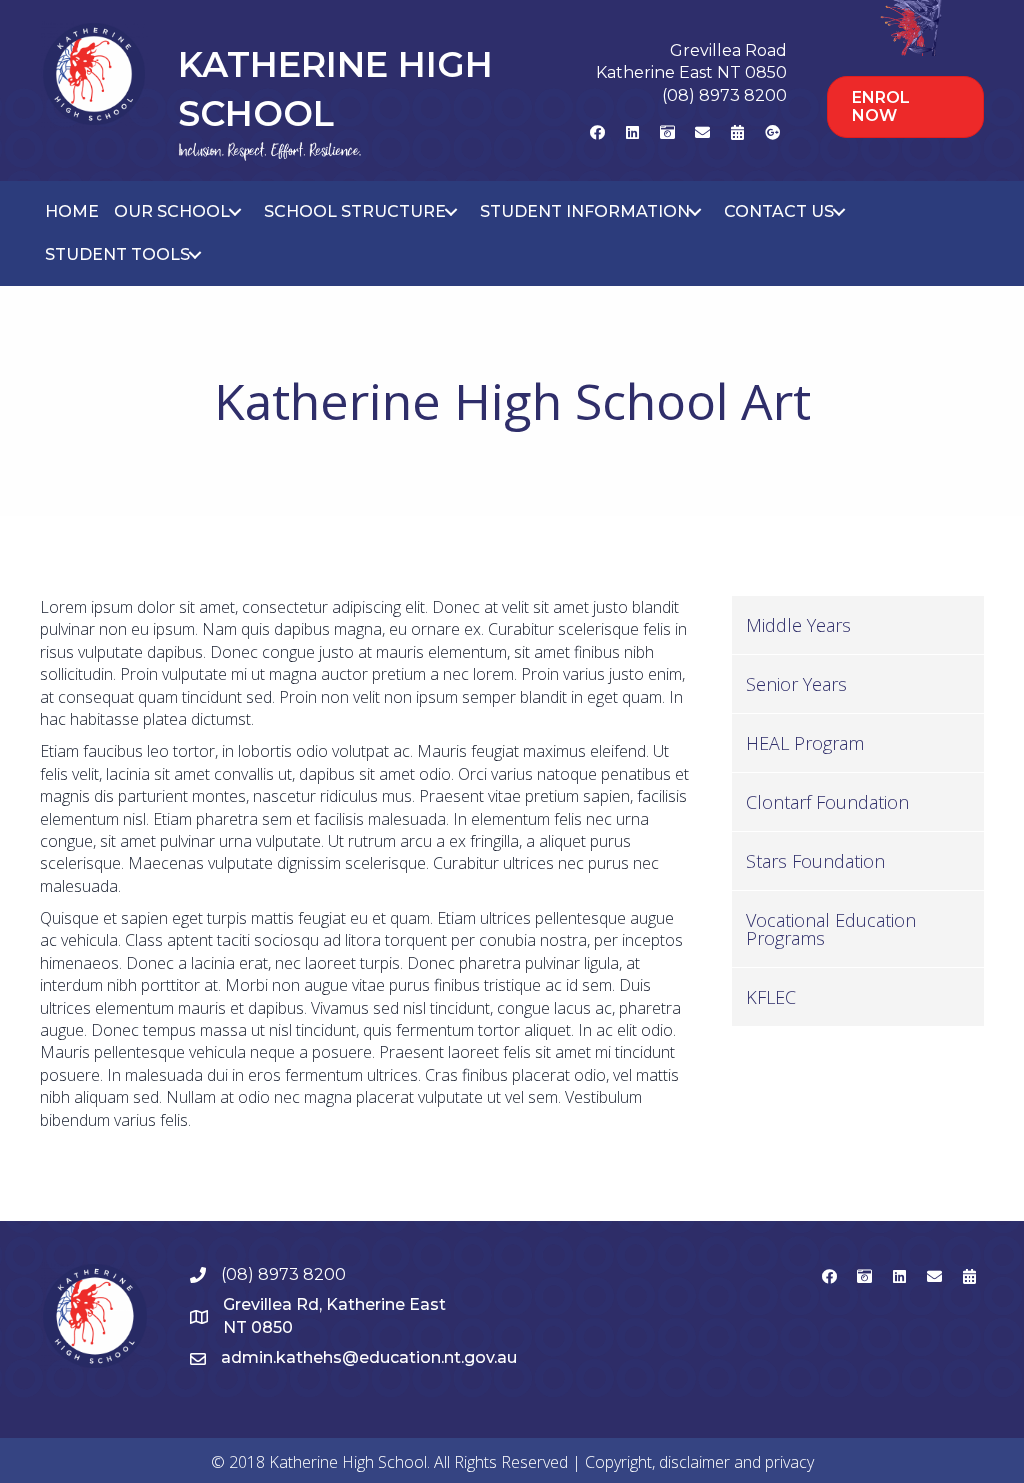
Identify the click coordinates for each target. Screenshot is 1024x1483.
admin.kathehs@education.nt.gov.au (369, 1357)
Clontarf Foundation (827, 802)
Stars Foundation (815, 861)
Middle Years (798, 625)
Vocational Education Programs (831, 929)
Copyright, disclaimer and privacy (699, 1462)
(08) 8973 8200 (724, 95)
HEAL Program (805, 743)
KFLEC (771, 997)
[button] (597, 132)
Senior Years (796, 684)
